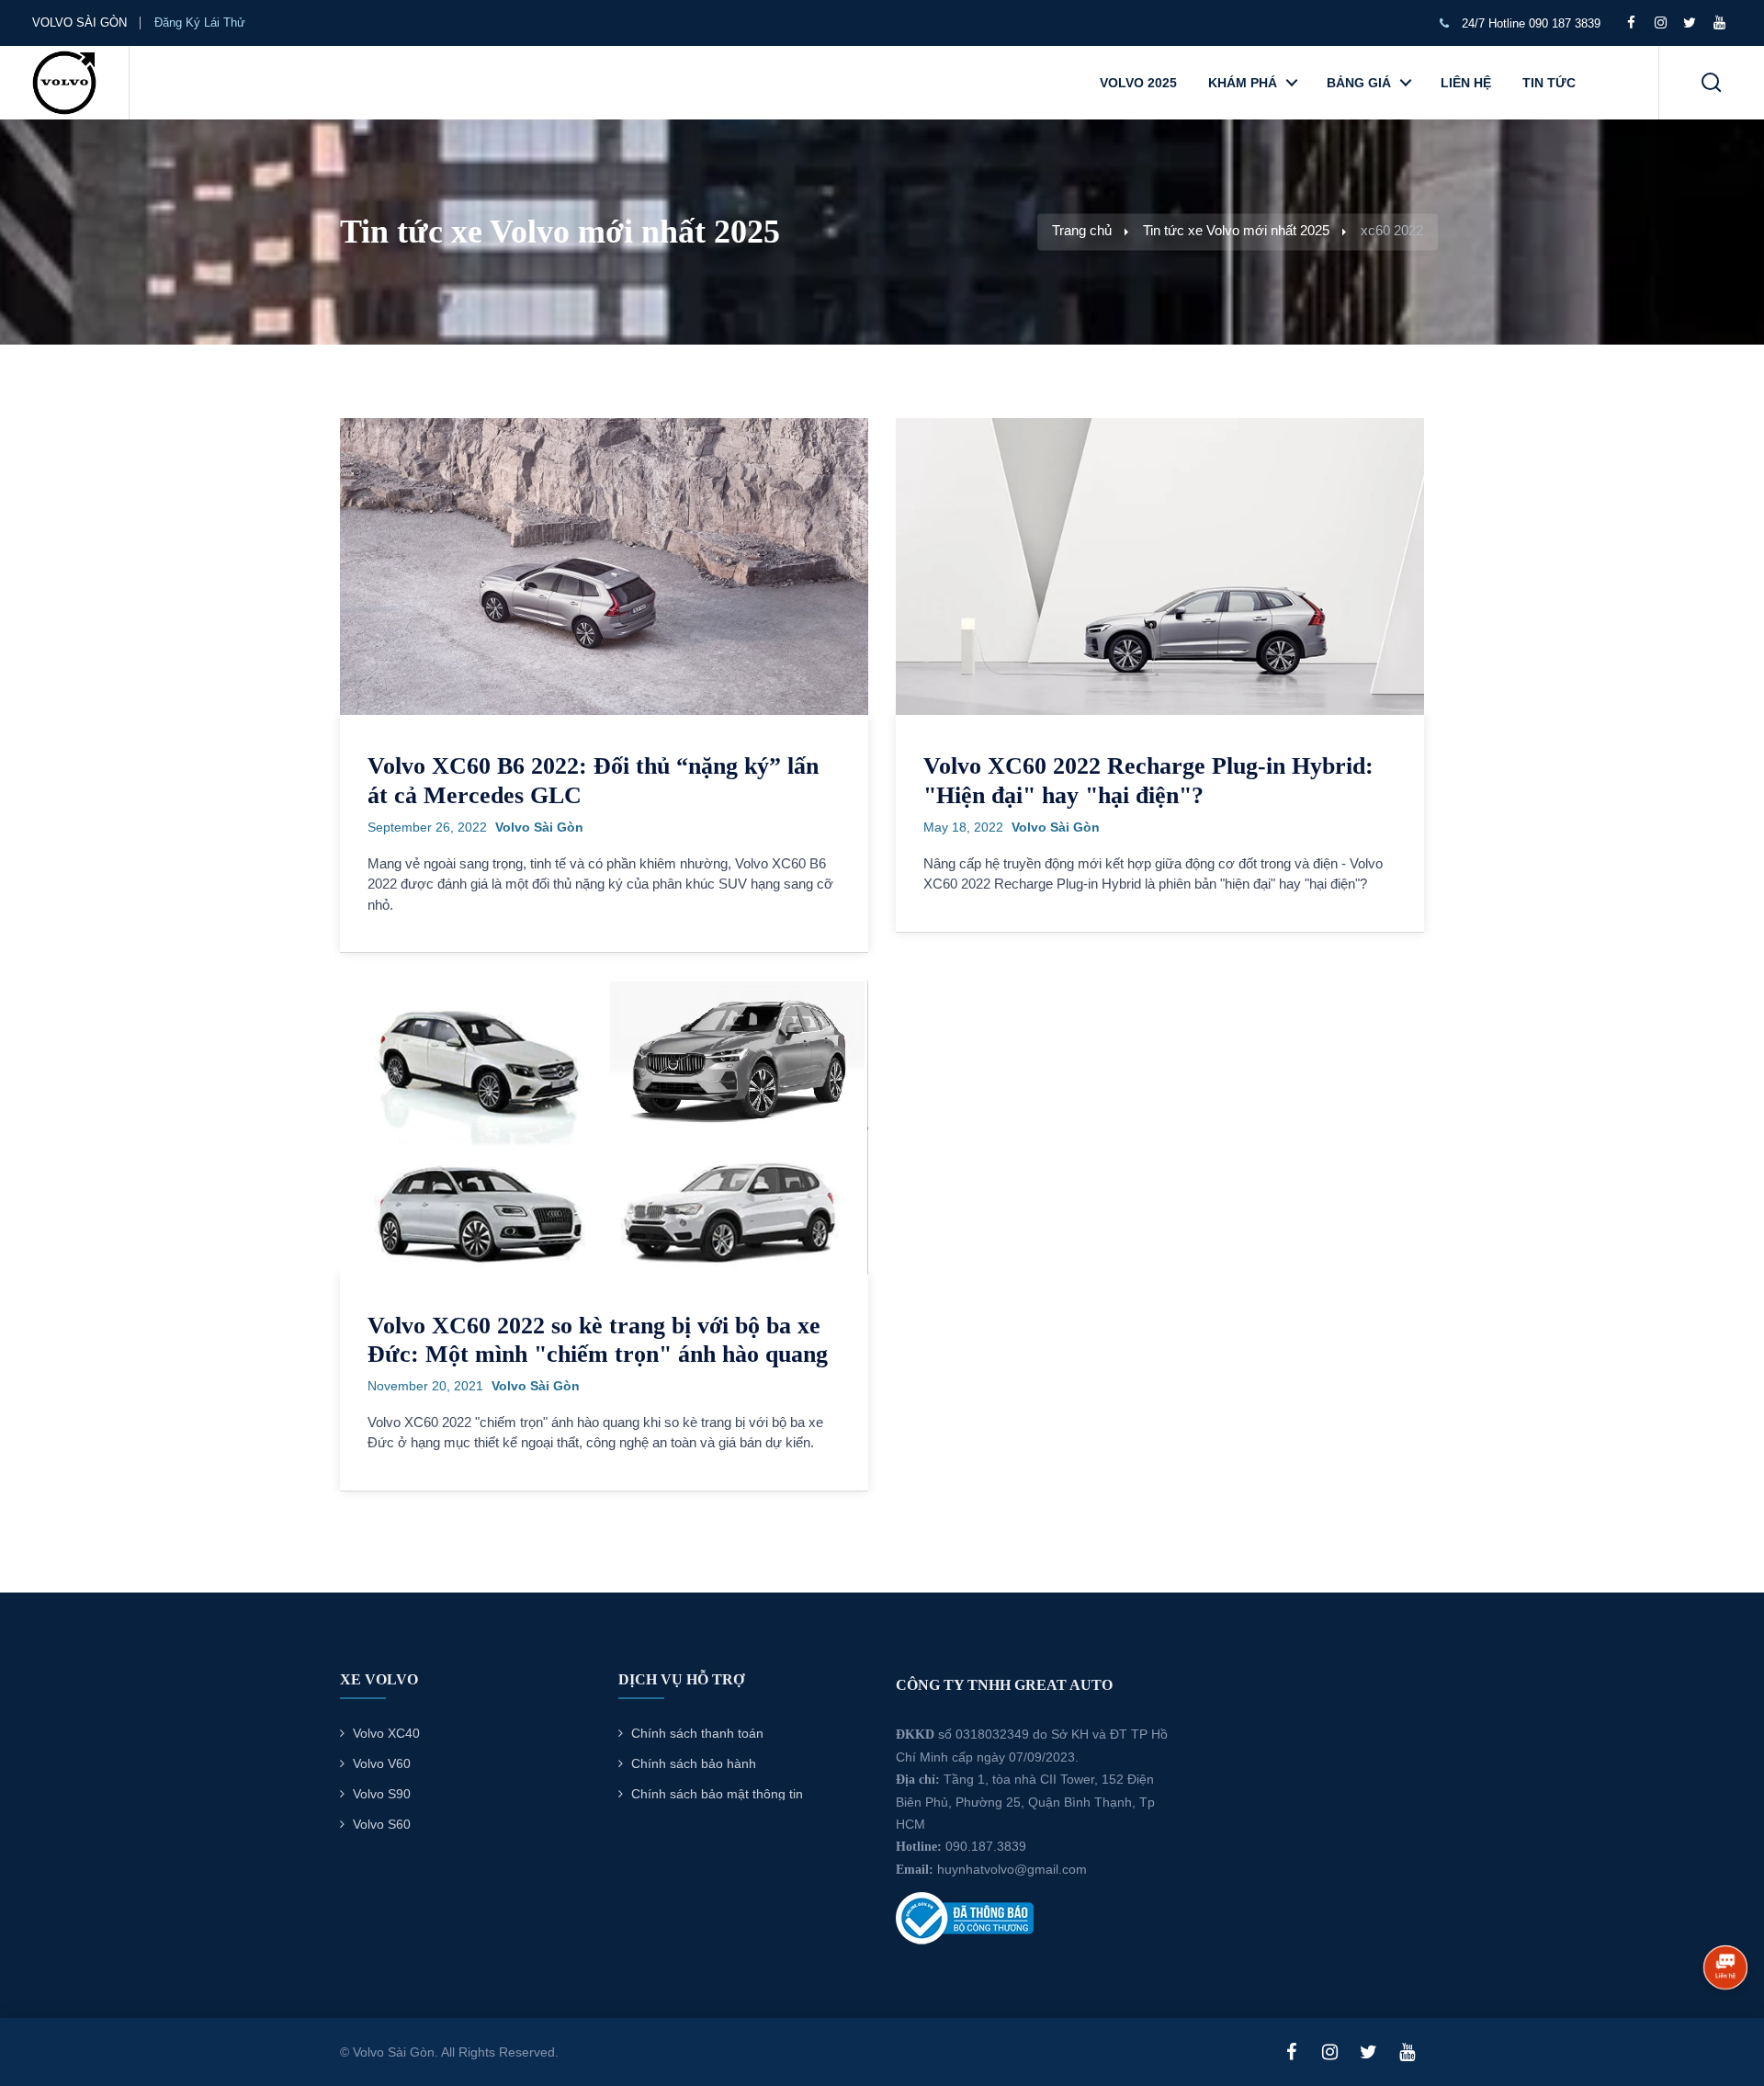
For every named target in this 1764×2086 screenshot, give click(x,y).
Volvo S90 (382, 1794)
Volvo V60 (382, 1763)
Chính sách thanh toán (697, 1733)
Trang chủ (1082, 231)
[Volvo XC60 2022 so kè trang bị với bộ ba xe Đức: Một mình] (604, 1127)
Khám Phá (1243, 83)
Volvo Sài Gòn (539, 827)
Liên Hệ (1466, 83)
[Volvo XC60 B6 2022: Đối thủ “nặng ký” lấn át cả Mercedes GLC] (604, 565)
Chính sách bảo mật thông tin (717, 1794)
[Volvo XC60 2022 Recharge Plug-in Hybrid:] (1160, 565)
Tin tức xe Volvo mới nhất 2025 (1236, 231)
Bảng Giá (1359, 83)
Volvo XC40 (386, 1733)
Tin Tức (1549, 83)
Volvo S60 (382, 1824)
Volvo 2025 (1138, 83)
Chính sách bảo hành (694, 1763)
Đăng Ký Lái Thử (202, 23)
